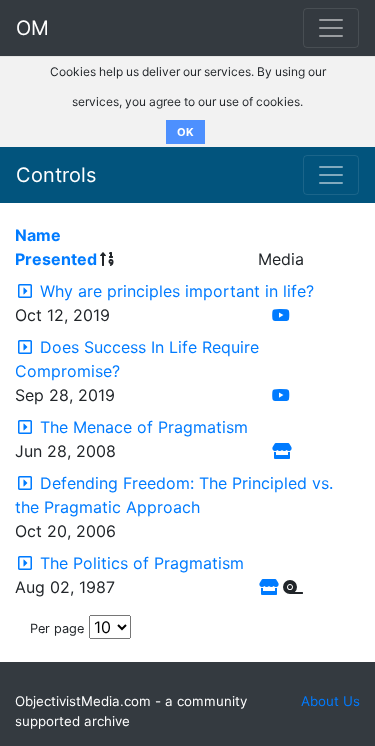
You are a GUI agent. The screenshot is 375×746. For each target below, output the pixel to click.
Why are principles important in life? (177, 291)
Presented (56, 259)
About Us (330, 701)
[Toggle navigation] (331, 175)
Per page (57, 628)
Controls (56, 175)
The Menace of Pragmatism (144, 427)
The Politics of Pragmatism (142, 563)
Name (38, 235)
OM (32, 28)
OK (185, 132)
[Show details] (25, 291)
